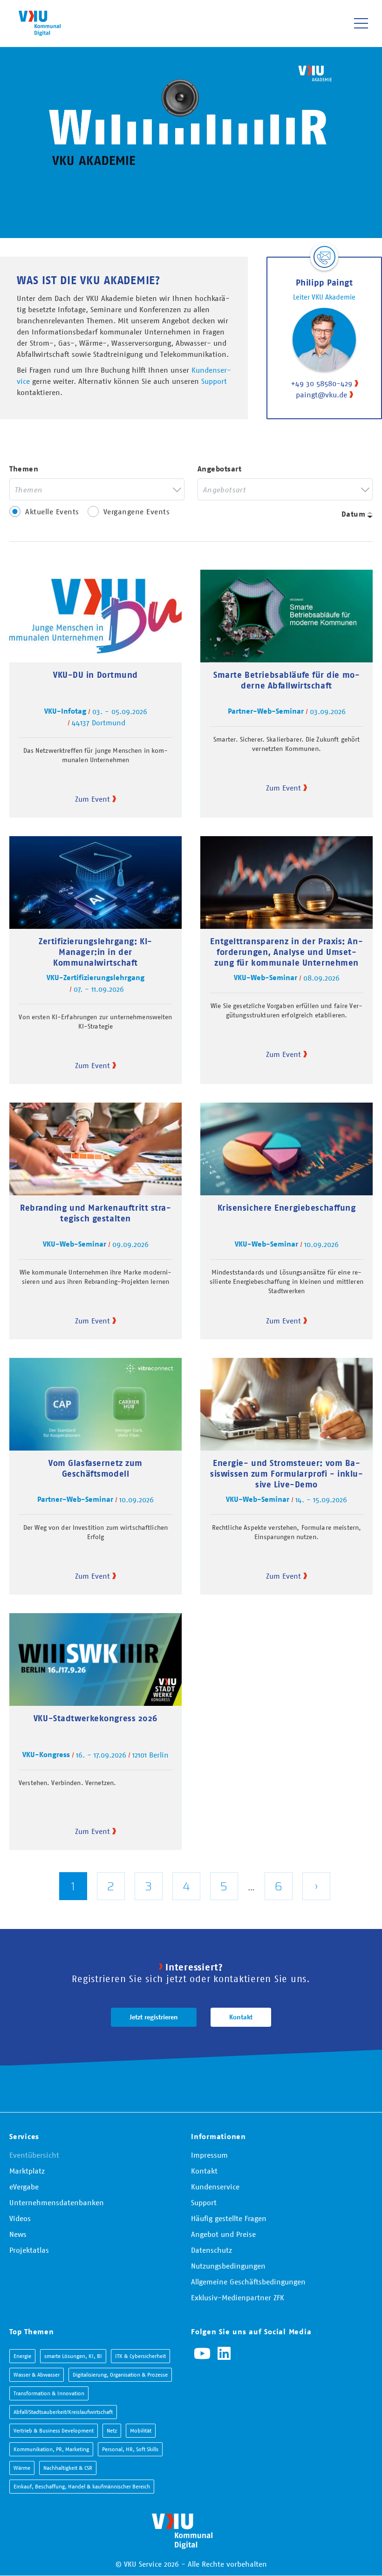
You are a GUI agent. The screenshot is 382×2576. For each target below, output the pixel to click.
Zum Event (92, 799)
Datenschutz (211, 2250)
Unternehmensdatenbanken (57, 2202)
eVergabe (24, 2187)
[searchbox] (90, 489)
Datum (354, 514)
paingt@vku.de (321, 395)
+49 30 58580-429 (321, 383)
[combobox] (97, 489)
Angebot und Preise (223, 2234)
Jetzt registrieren (154, 2017)
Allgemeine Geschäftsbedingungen (248, 2282)
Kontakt (241, 2017)
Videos (20, 2218)
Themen (24, 469)
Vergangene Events (137, 511)
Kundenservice (215, 2187)
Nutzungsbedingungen (228, 2266)
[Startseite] (40, 23)
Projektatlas (29, 2250)
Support (214, 381)
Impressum (209, 2155)
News (18, 2234)
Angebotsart (220, 469)
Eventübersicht (34, 2155)
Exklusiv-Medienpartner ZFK (238, 2297)
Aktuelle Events (52, 511)
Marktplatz (27, 2171)
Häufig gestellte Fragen (229, 2218)
